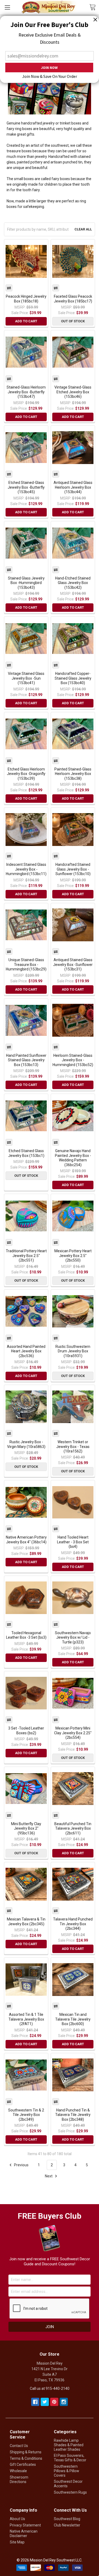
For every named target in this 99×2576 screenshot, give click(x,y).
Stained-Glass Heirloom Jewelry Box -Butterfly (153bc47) (26, 392)
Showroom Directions (19, 2479)
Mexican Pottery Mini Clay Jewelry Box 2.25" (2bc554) (73, 1733)
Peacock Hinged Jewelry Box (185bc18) (26, 299)
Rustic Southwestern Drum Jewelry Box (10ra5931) (73, 1351)
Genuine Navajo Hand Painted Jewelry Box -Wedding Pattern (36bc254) (73, 1158)
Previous (21, 2165)
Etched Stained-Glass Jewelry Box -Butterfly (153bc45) (26, 487)
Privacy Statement (25, 2525)
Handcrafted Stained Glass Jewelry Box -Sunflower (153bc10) (73, 869)
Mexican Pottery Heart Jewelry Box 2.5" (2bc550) (73, 1256)
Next (49, 2176)
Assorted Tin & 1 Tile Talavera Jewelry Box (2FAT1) (26, 2019)
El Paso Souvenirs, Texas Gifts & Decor (70, 2458)
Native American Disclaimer (24, 2533)
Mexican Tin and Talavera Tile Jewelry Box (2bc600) (73, 2019)
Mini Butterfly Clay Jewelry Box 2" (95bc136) (26, 1828)
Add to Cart (26, 321)
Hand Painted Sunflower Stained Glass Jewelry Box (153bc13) (26, 1060)
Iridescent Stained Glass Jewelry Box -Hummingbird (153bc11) (26, 869)
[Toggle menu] (7, 7)
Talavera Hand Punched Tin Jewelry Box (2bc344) (73, 1924)
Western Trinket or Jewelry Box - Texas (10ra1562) (73, 1447)
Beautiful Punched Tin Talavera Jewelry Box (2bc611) (73, 1828)
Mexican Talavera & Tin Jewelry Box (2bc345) (26, 1922)
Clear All (83, 229)
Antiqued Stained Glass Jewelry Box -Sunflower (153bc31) (73, 964)
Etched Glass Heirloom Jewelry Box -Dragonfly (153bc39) (26, 774)
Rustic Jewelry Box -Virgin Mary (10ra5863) (26, 1444)
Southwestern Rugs (70, 2492)
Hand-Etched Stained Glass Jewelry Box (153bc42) (73, 583)
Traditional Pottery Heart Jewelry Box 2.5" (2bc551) (26, 1256)
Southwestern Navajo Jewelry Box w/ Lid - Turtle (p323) (73, 1637)
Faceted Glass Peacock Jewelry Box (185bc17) (73, 299)
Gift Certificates (23, 2464)
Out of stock (73, 321)
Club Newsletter (67, 2525)
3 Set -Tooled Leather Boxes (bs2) (26, 1731)
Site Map (17, 2542)
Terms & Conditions (26, 2458)
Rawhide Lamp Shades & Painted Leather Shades (69, 2445)
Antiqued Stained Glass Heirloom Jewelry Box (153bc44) (73, 487)
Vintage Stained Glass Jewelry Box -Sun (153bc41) (26, 678)
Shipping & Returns (26, 2452)
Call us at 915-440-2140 (50, 2388)
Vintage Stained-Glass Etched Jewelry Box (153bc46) (73, 392)
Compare (9, 288)
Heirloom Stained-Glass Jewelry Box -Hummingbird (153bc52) (73, 1060)
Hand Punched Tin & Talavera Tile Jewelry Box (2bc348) (73, 2115)
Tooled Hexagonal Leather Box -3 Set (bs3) (26, 1635)
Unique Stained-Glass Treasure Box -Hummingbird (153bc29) (26, 964)
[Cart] (94, 7)
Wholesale (18, 2471)
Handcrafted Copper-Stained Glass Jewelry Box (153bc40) (73, 678)
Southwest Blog (67, 2519)
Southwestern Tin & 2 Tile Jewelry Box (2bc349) (26, 2115)
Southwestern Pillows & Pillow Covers (67, 2471)
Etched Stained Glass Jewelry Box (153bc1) (26, 1153)
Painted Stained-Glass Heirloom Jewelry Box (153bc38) (73, 774)
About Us (17, 2519)
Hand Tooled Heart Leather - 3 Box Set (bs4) (73, 1542)
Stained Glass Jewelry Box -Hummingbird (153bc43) (26, 583)
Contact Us (19, 2446)
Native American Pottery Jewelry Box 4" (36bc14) (26, 1540)
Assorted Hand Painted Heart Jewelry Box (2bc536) (26, 1351)
